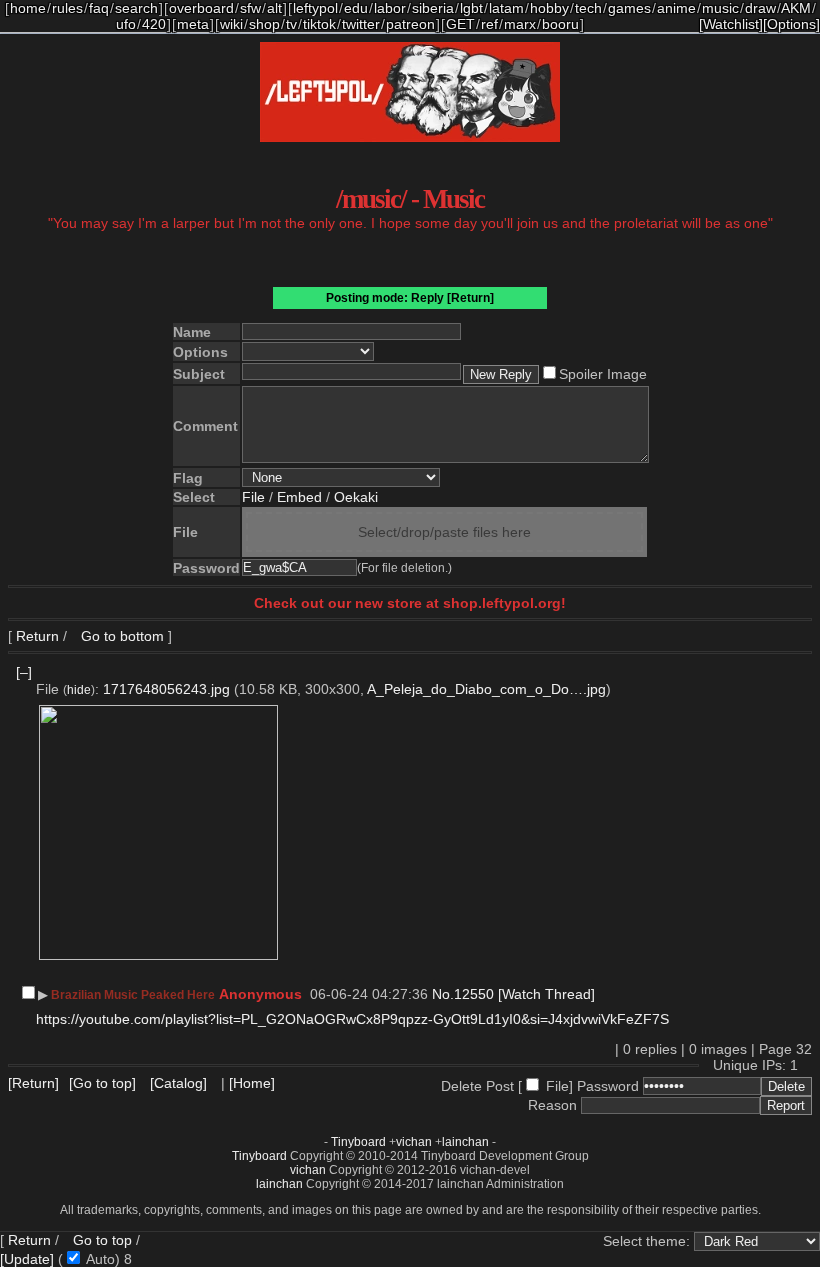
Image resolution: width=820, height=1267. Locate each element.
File (253, 497)
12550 (474, 994)
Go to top (102, 1240)
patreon (410, 24)
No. (443, 994)
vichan (414, 1142)
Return (37, 636)
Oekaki (356, 497)
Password (608, 1086)
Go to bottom (120, 636)
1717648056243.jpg (166, 689)
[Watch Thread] (546, 994)
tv (291, 24)
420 (154, 24)
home (28, 8)
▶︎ (43, 994)
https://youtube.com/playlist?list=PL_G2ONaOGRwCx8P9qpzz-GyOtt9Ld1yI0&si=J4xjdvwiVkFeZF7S (352, 1019)
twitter (361, 24)
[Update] (27, 1259)
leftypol (315, 8)
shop (264, 24)
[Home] (252, 1083)
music (720, 8)
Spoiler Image (603, 374)
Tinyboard (358, 1142)
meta (193, 24)
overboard (201, 8)
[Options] (791, 24)
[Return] (470, 298)
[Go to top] (102, 1083)
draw (760, 8)
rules (67, 8)
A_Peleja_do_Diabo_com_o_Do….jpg (486, 689)
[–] (24, 672)
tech (588, 8)
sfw (250, 8)
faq (99, 8)
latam (506, 8)
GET (460, 24)
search (136, 8)
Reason (552, 1105)
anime (676, 8)
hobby (549, 8)
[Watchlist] (731, 24)
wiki (231, 24)
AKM (796, 8)
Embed (299, 497)
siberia (433, 8)
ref (489, 24)
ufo (126, 24)
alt (274, 8)
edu (356, 8)
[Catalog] (178, 1083)
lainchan (465, 1142)
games (629, 8)
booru (560, 24)
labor (390, 8)
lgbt (471, 8)
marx (520, 24)
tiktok (319, 24)
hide (79, 689)
